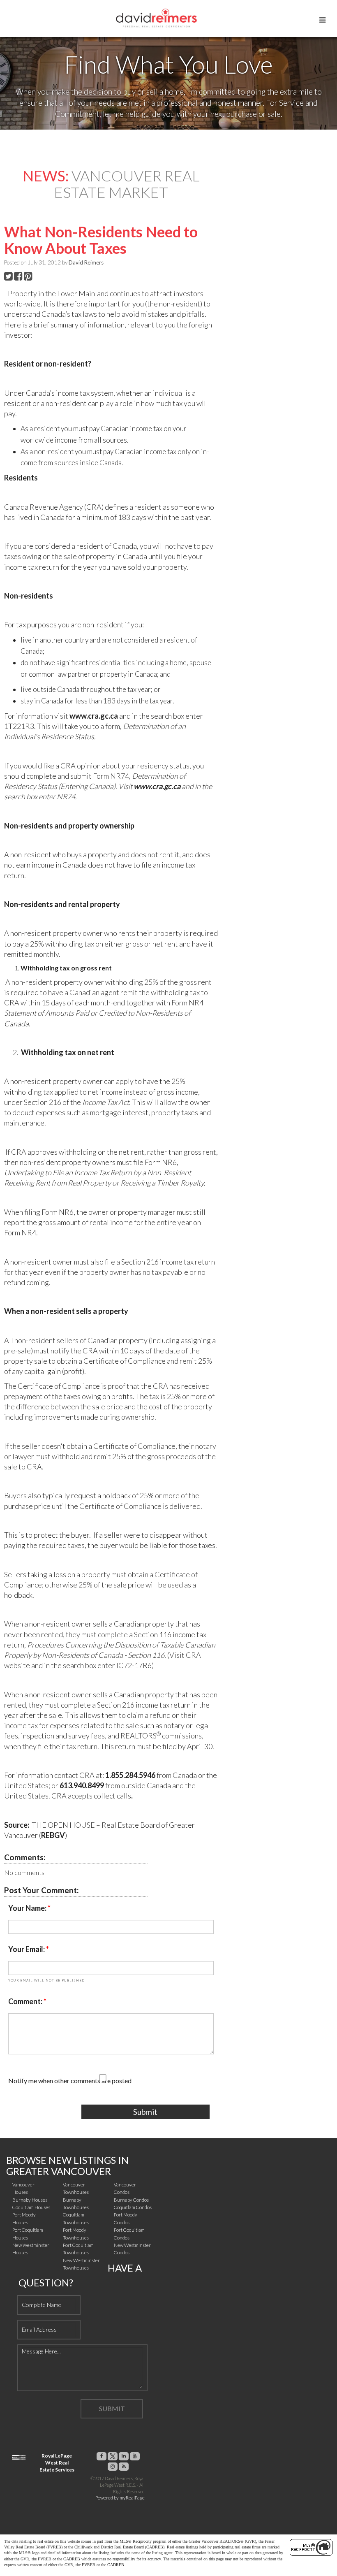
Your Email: (27, 1949)
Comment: (26, 2001)
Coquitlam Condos (133, 2207)
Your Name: (28, 1908)
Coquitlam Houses (31, 2207)
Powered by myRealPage (120, 2498)
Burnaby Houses (30, 2200)
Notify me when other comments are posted (70, 2081)
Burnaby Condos (131, 2200)
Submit (145, 2112)
